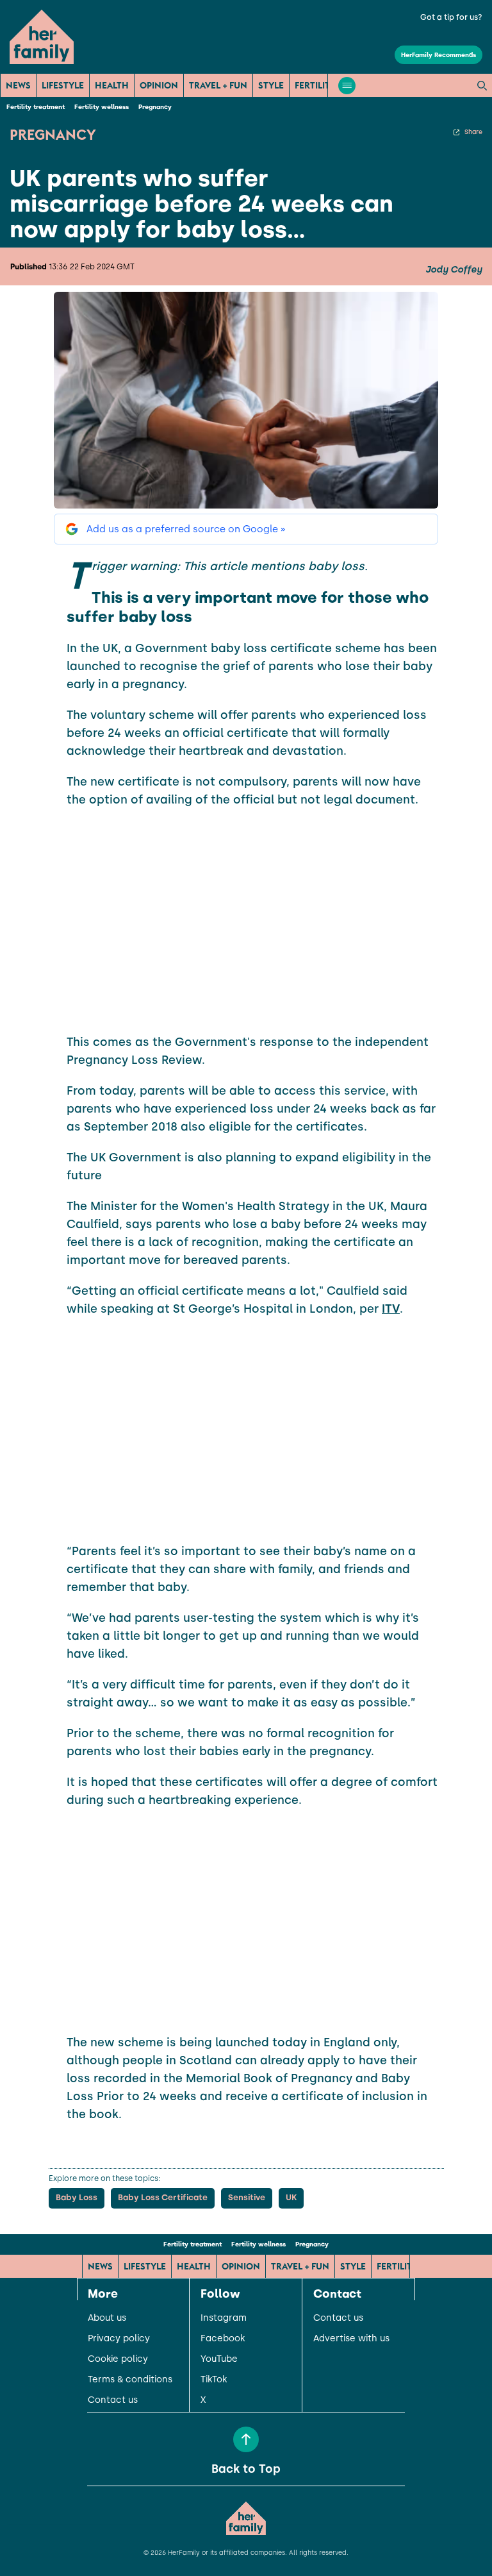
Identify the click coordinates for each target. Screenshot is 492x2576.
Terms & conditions (130, 2380)
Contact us (113, 2400)
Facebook (223, 2339)
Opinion (159, 85)
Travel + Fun (218, 85)
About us (107, 2318)
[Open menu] (347, 86)
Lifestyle (63, 85)
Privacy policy (119, 2339)
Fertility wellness (102, 107)
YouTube (219, 2359)
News (18, 85)
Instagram (224, 2318)
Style (271, 85)
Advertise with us (351, 2339)
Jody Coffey (454, 270)
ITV (391, 1309)
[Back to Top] (246, 2439)
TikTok (214, 2380)
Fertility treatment (36, 107)
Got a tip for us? (451, 17)
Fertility (315, 85)
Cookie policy (118, 2359)
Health (112, 85)
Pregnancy (155, 107)
